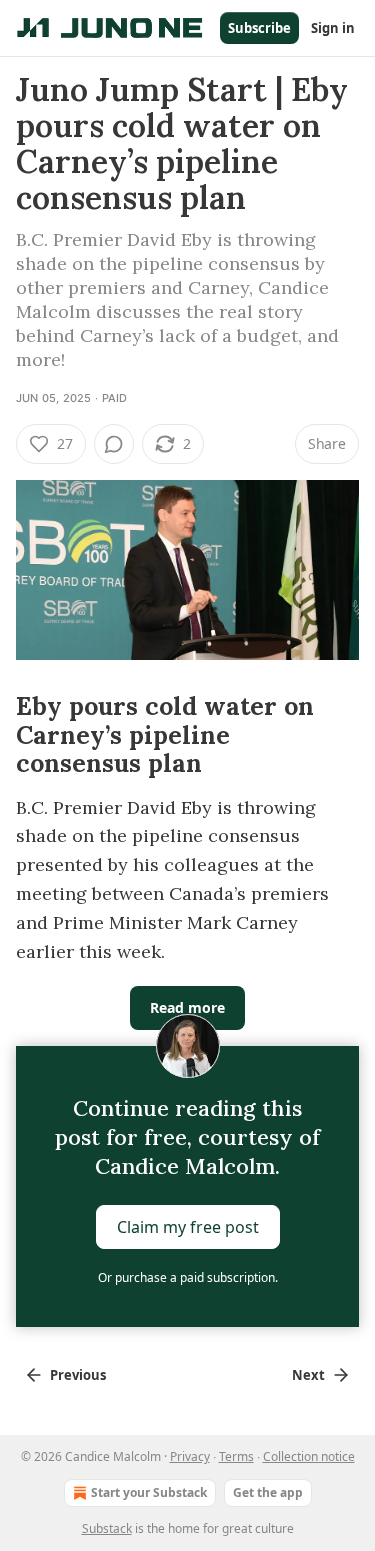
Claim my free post (188, 1227)
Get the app (268, 1492)
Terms (236, 1456)
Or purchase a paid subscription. (188, 1277)
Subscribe (259, 28)
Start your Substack (149, 1492)
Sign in (333, 28)
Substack (107, 1528)
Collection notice (309, 1456)
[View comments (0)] (114, 444)
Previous (78, 1375)
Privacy (190, 1456)
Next (308, 1375)
